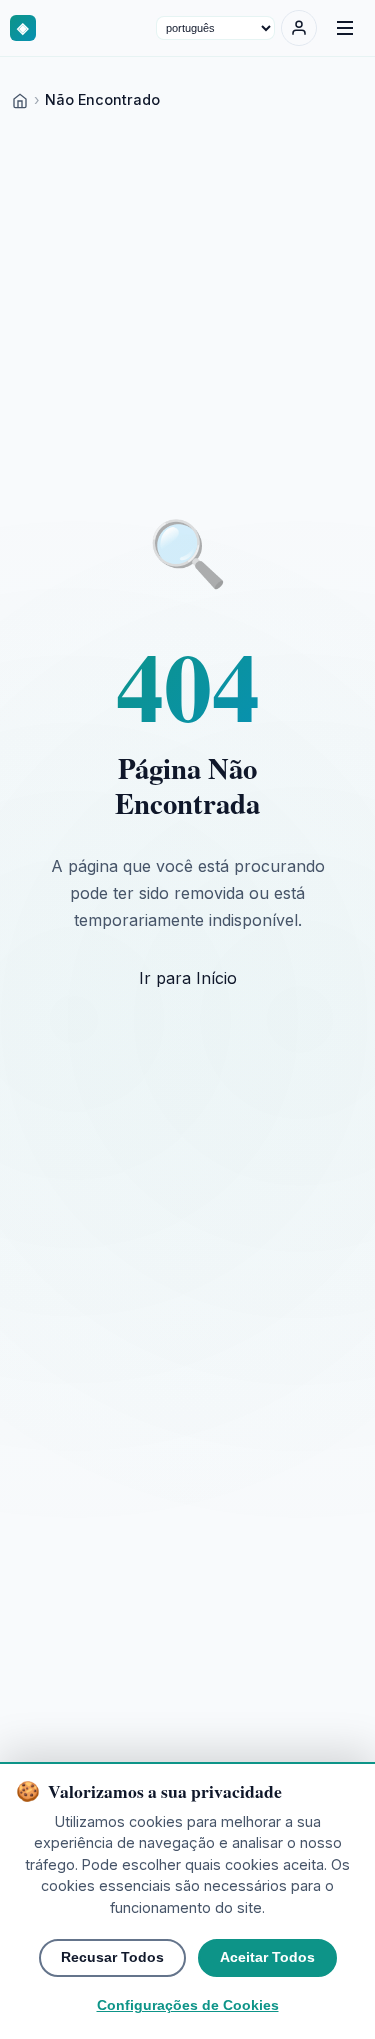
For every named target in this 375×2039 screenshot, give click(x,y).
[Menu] (345, 28)
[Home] (20, 99)
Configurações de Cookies (188, 2005)
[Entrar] (299, 28)
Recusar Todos (112, 1957)
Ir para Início (188, 978)
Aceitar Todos (267, 1957)
